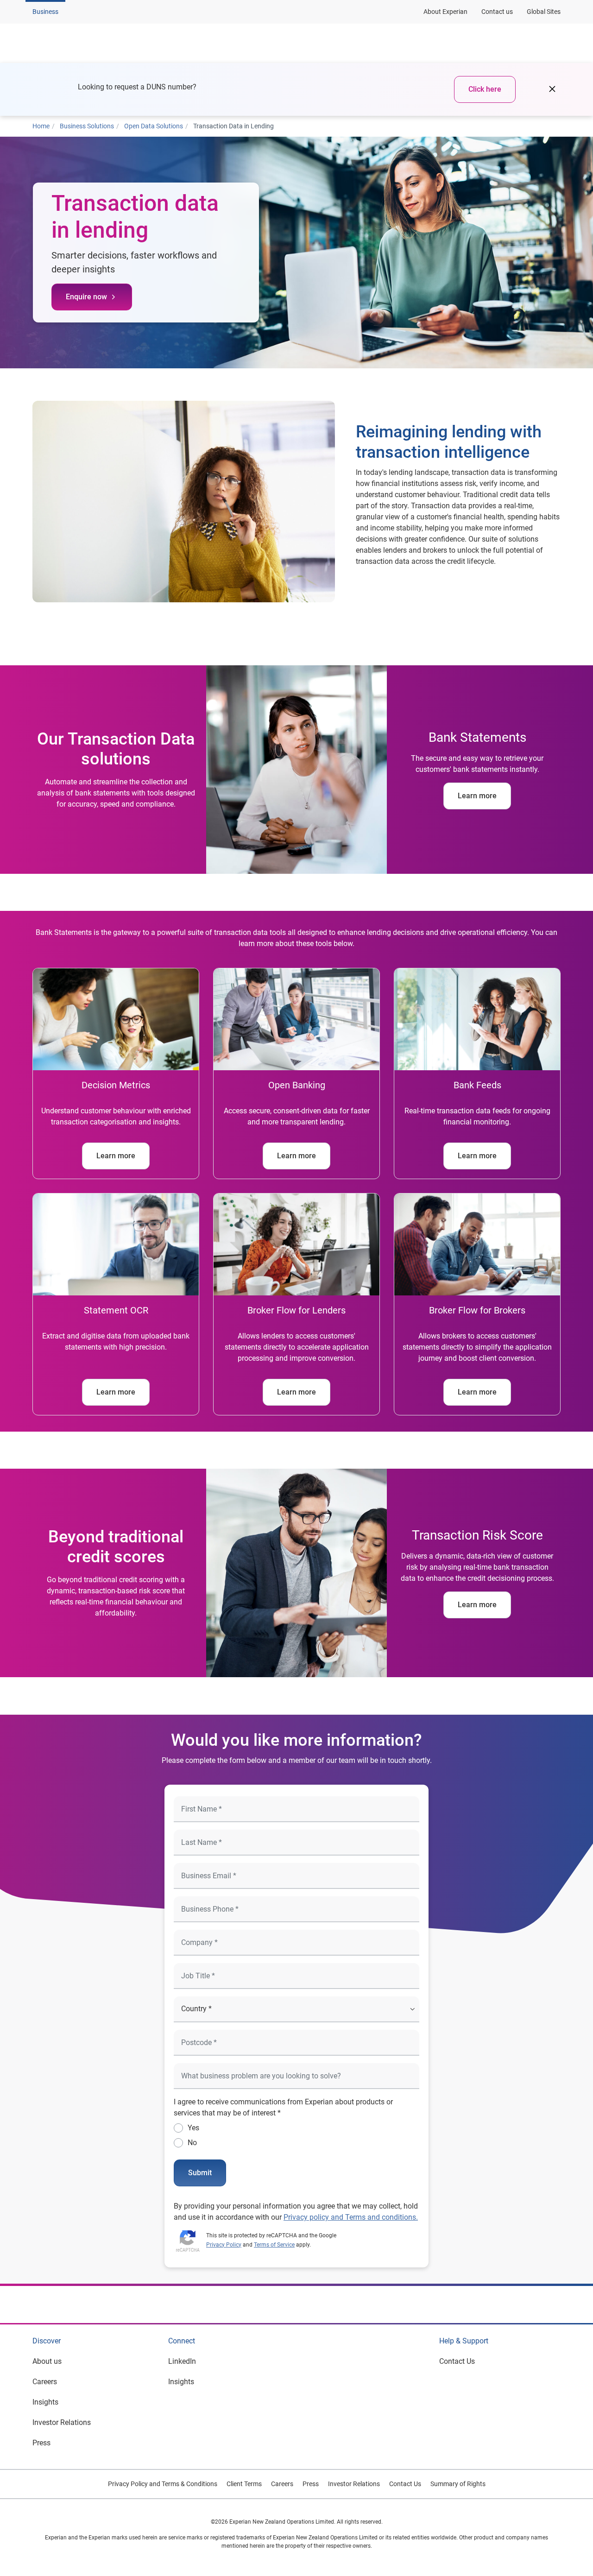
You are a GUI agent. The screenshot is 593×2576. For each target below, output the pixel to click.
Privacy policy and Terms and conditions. (351, 2217)
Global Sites (544, 12)
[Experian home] (77, 43)
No (192, 2143)
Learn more (477, 796)
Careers (45, 2382)
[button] (151, 43)
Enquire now (86, 297)
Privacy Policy (224, 2245)
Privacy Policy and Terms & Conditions (163, 2484)
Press (41, 2443)
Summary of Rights (458, 2484)
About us (47, 2361)
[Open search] (552, 43)
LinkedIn (182, 2361)
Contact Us (457, 2361)
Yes (193, 2128)
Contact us (497, 12)
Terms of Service (274, 2245)
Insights (45, 2402)
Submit (200, 2173)
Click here (485, 89)
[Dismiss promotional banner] (552, 89)
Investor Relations (62, 2422)
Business (45, 12)
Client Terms (244, 2484)
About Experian (445, 12)
